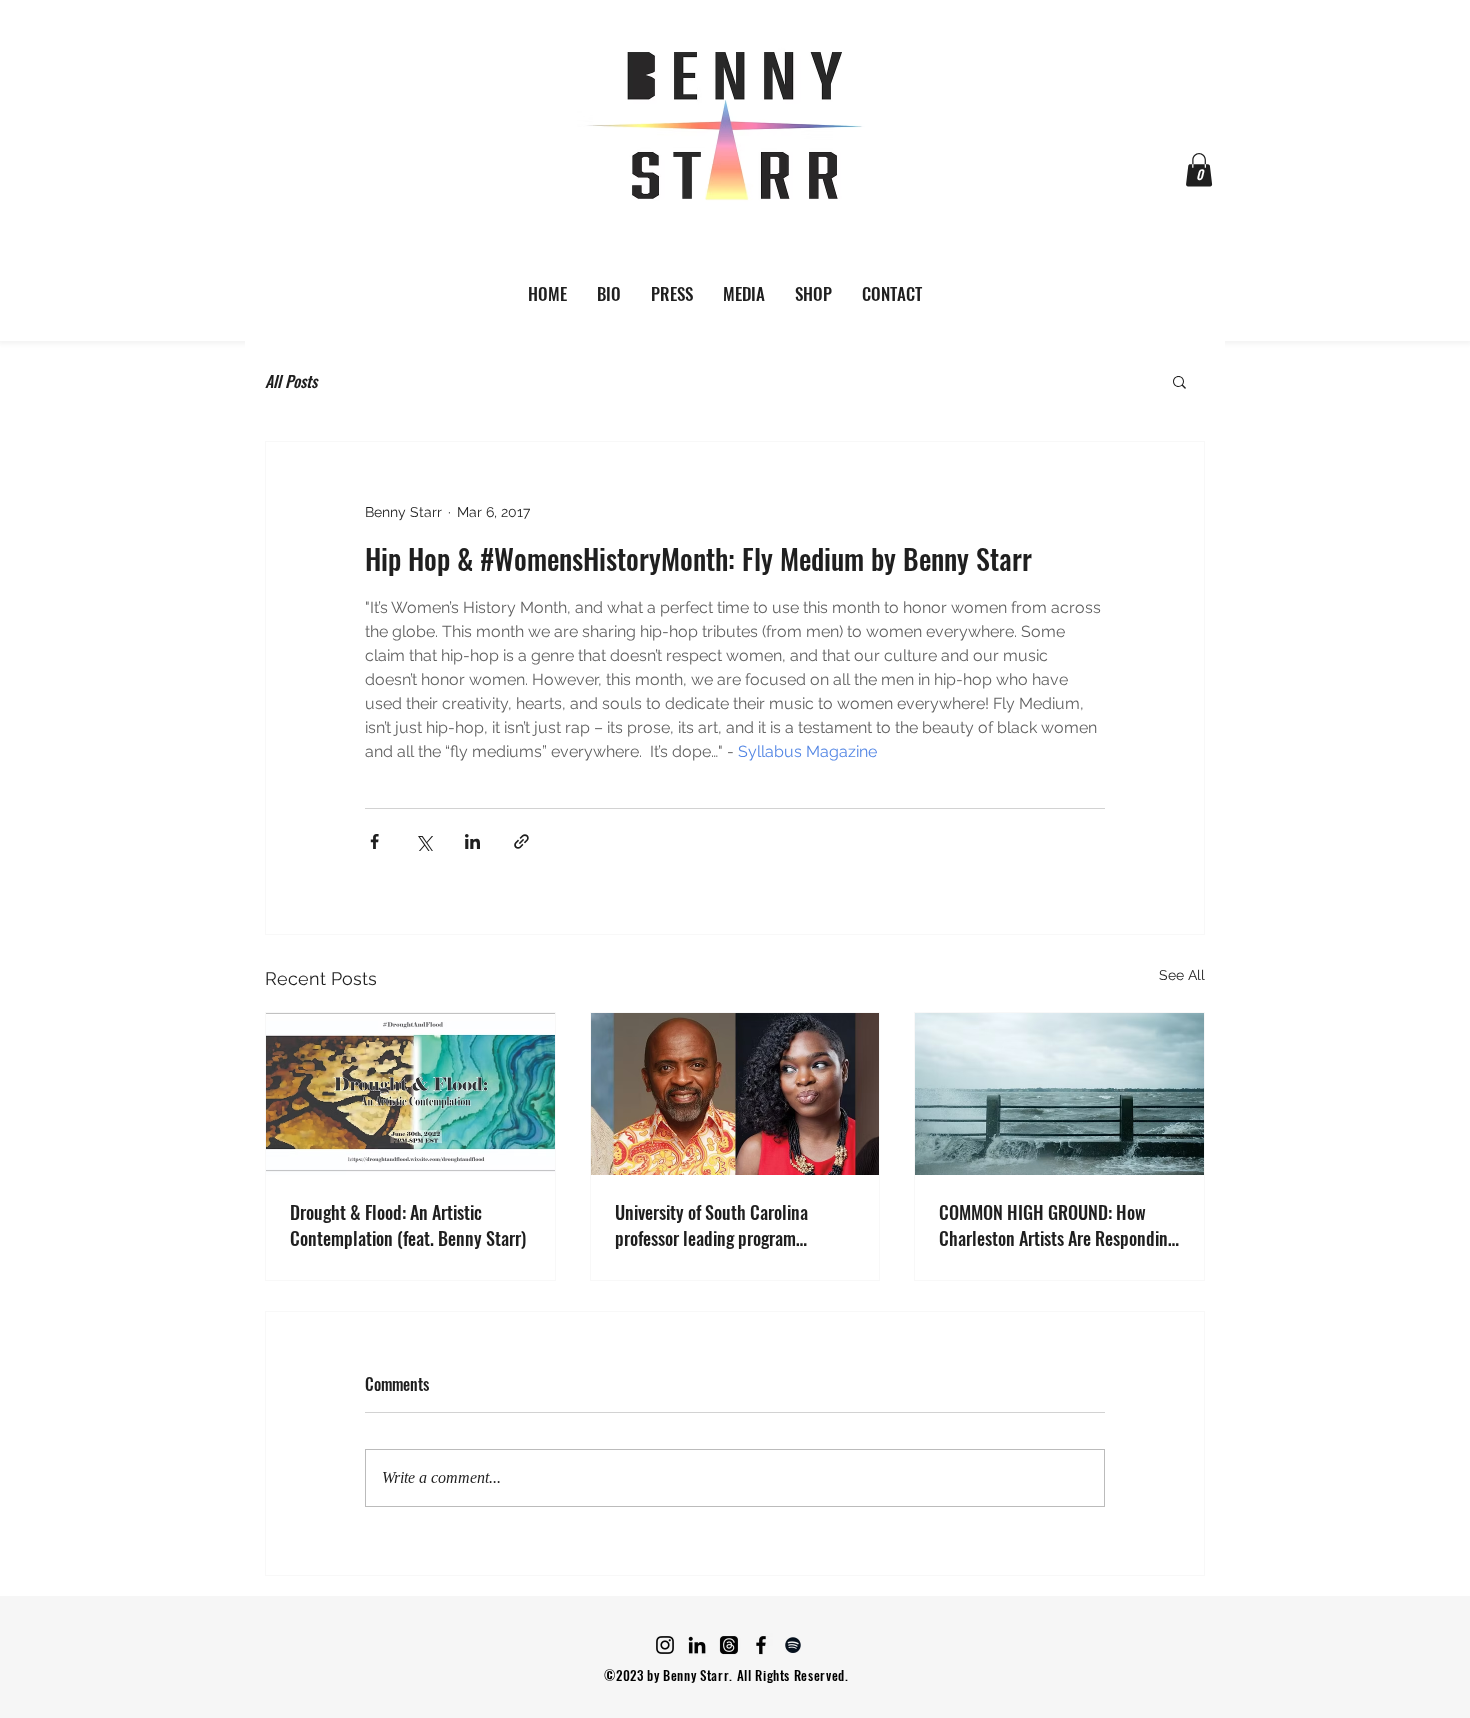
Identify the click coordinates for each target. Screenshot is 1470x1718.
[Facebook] (761, 1645)
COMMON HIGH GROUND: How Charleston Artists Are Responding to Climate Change (1057, 1225)
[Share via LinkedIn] (472, 841)
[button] (1199, 169)
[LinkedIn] (697, 1645)
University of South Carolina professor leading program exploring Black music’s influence (732, 1225)
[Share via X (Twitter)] (423, 841)
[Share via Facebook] (374, 841)
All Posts (291, 381)
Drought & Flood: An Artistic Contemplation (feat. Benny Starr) (408, 1225)
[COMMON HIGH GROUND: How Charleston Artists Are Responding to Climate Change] (1059, 1094)
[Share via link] (521, 841)
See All (1182, 975)
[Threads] (729, 1645)
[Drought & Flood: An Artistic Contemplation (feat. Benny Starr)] (410, 1094)
